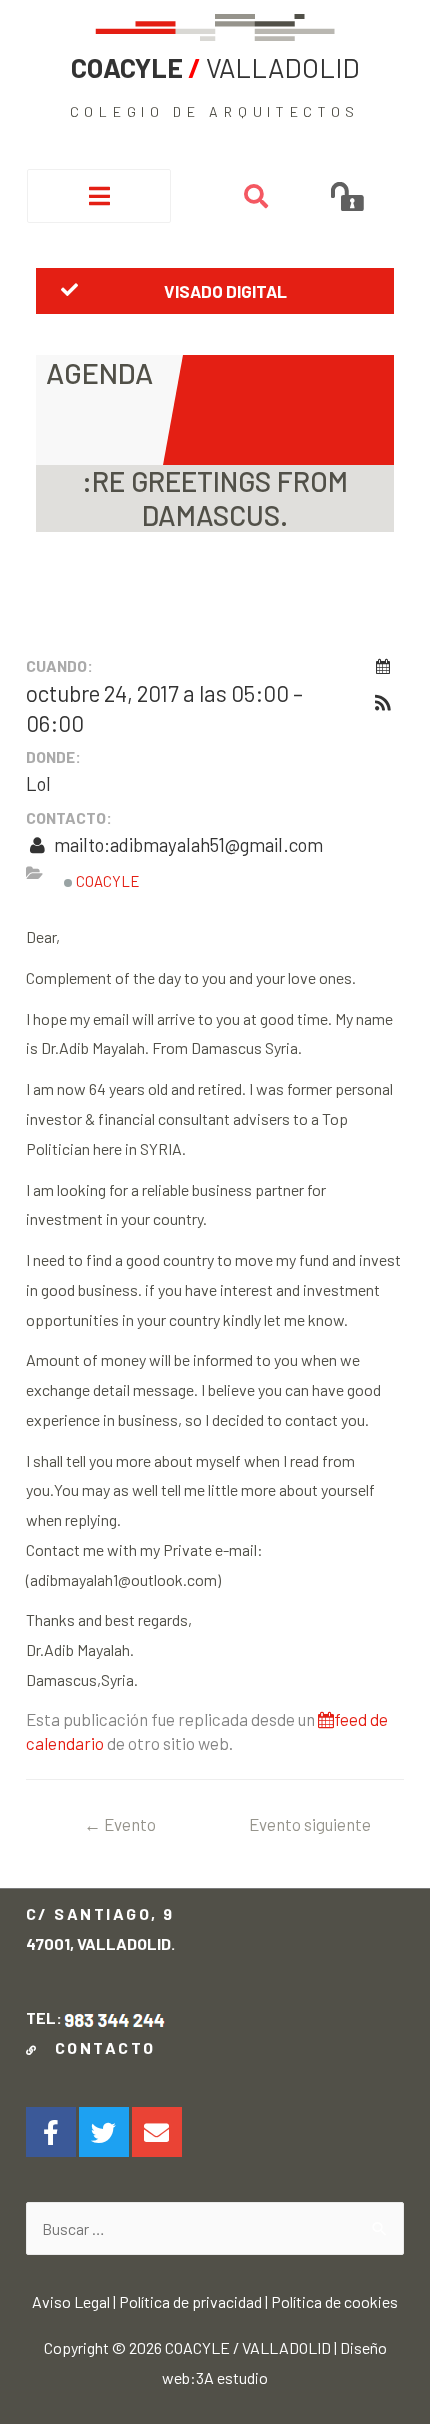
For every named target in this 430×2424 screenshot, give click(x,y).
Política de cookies (334, 2301)
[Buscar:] (215, 2228)
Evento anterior (120, 1830)
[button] (215, 291)
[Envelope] (157, 2132)
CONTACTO (99, 2047)
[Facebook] (51, 2132)
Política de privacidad (190, 2301)
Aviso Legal (71, 2301)
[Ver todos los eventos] (383, 666)
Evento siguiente (310, 1830)
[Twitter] (104, 2132)
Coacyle (106, 881)
